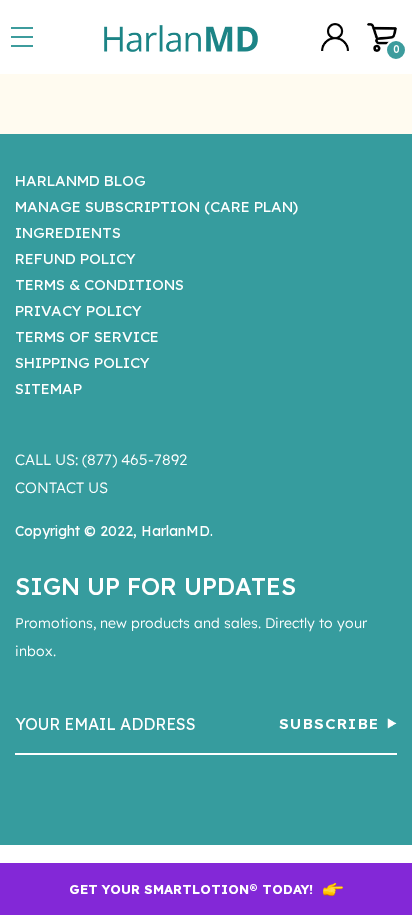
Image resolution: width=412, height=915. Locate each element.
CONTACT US (61, 487)
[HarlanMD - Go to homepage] (181, 37)
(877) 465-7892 (134, 459)
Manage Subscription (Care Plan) (156, 206)
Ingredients (68, 232)
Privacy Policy (78, 310)
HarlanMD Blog (80, 180)
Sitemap (48, 388)
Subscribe (329, 723)
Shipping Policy (82, 362)
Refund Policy (75, 258)
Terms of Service (87, 336)
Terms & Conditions (99, 284)
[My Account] (335, 37)
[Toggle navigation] (26, 37)
